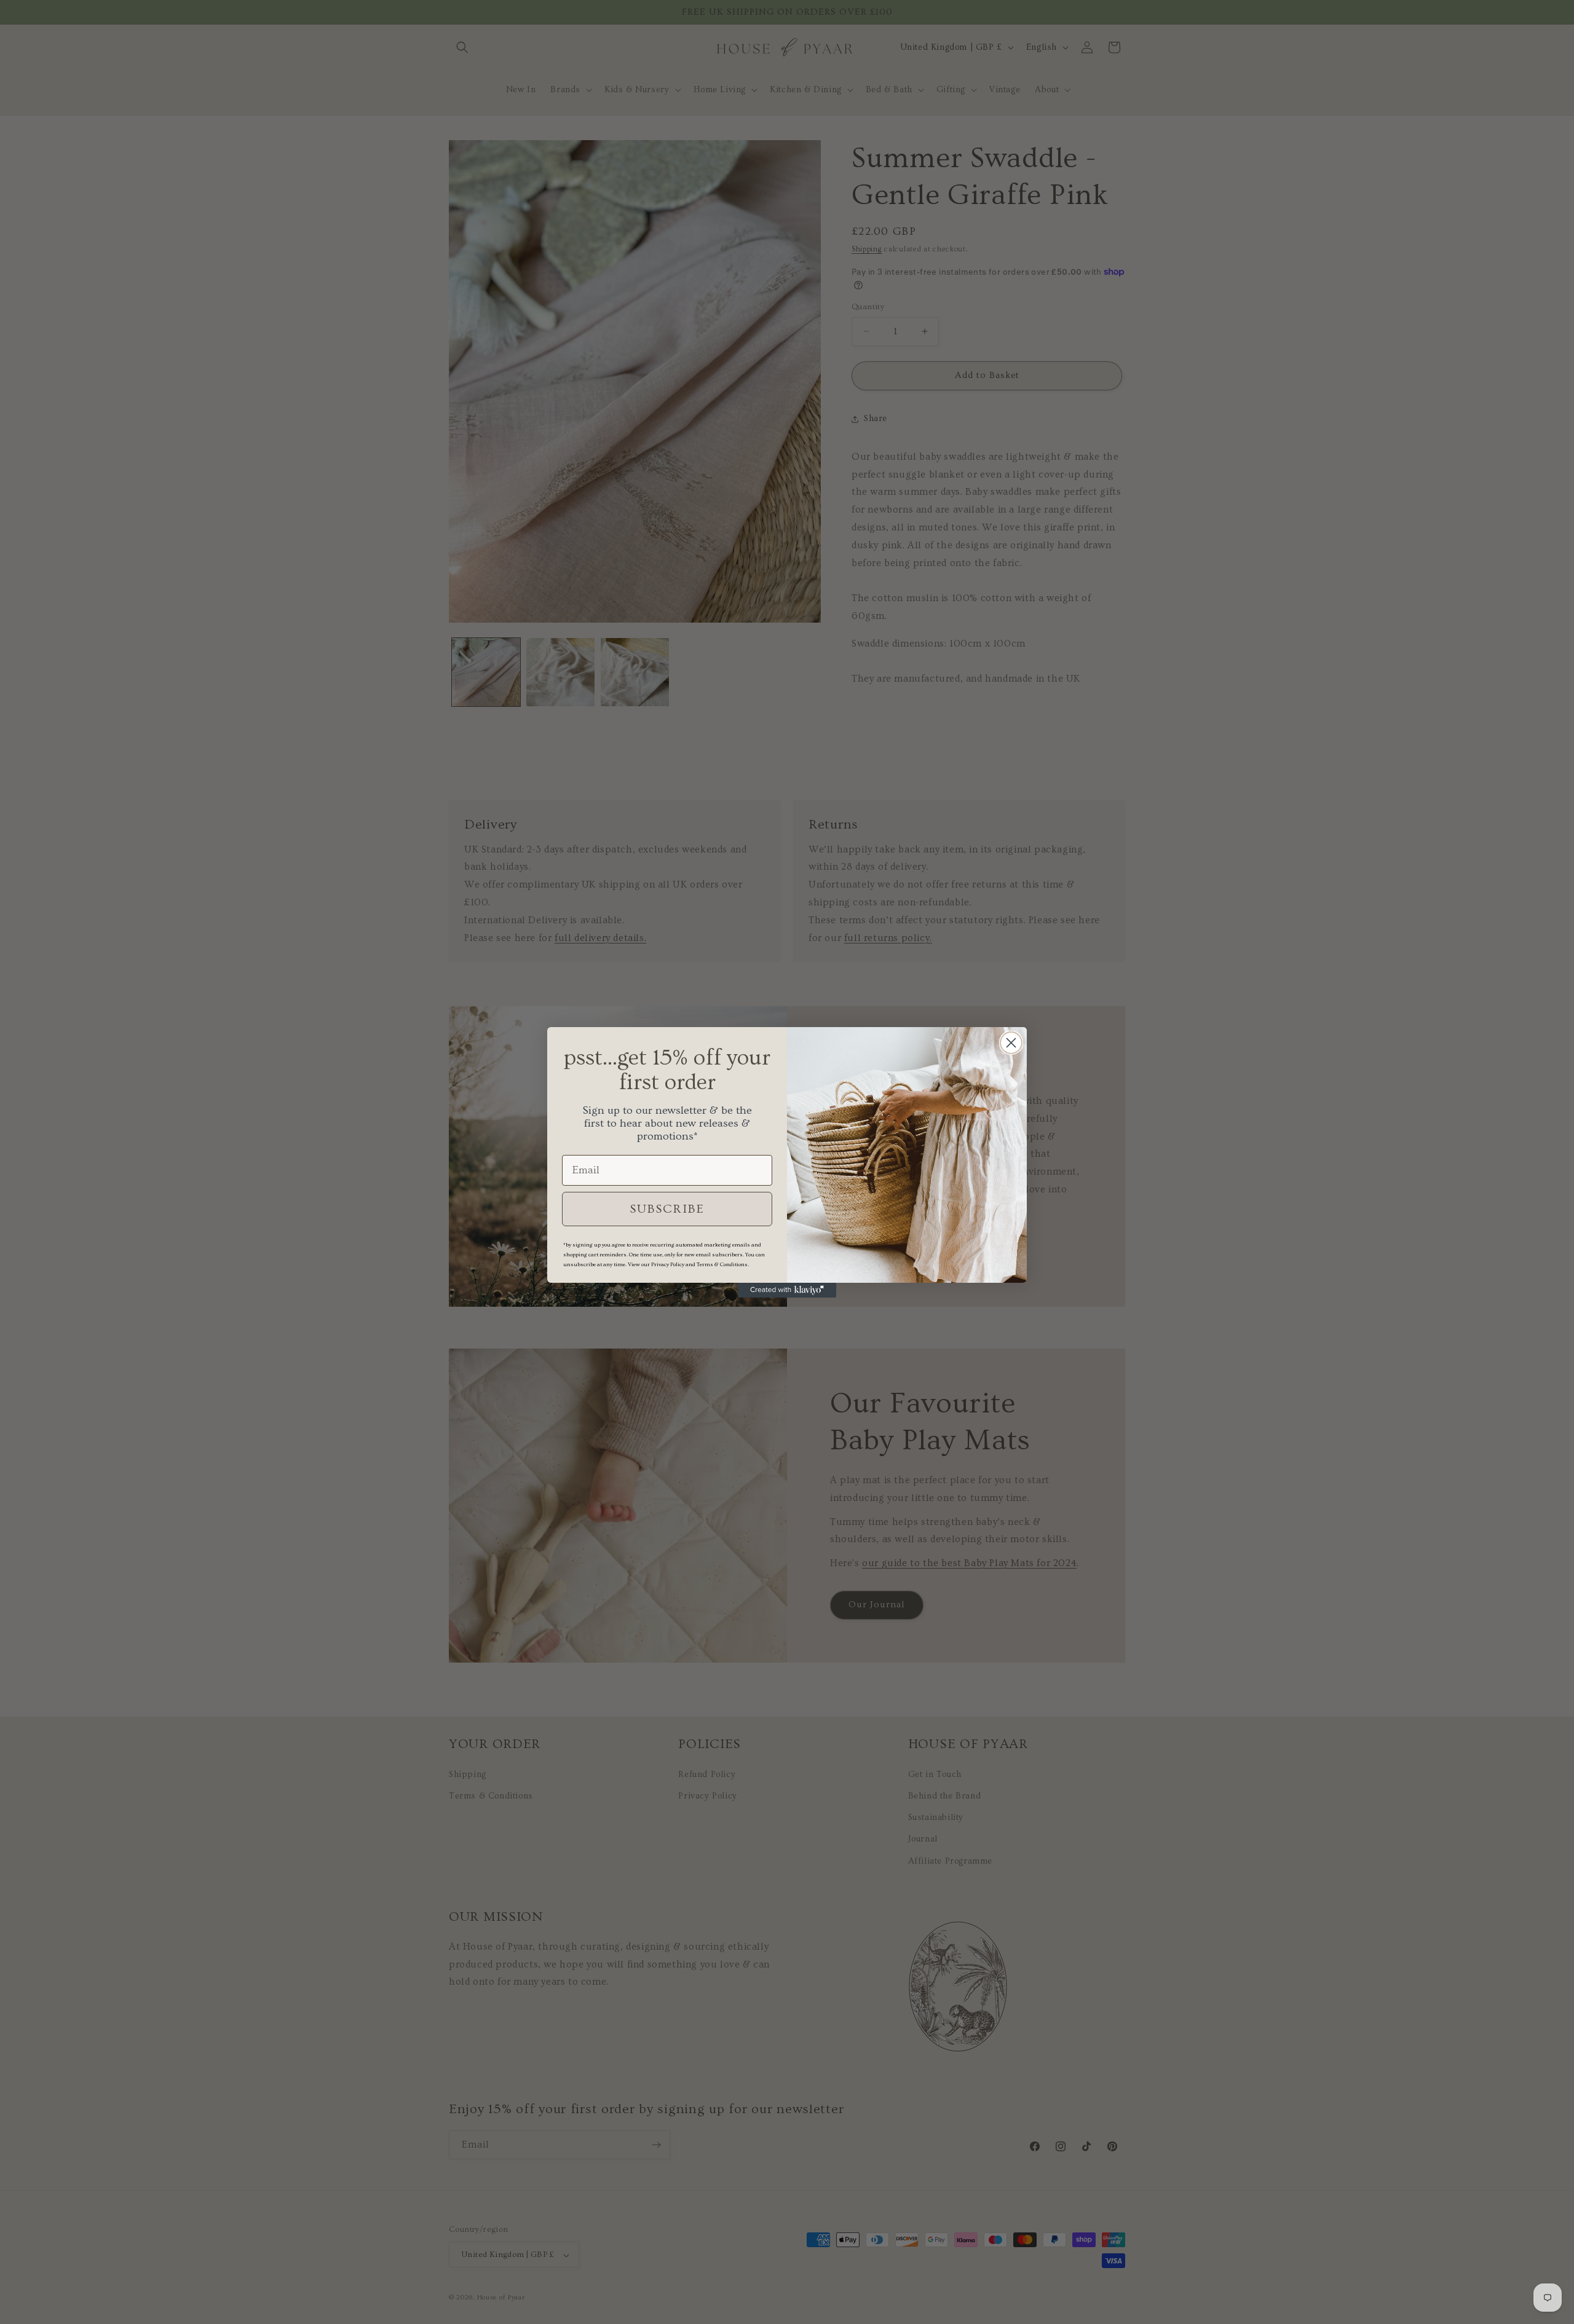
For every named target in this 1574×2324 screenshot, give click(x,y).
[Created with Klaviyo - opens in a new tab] (787, 1290)
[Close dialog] (1011, 1043)
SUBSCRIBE (667, 1209)
